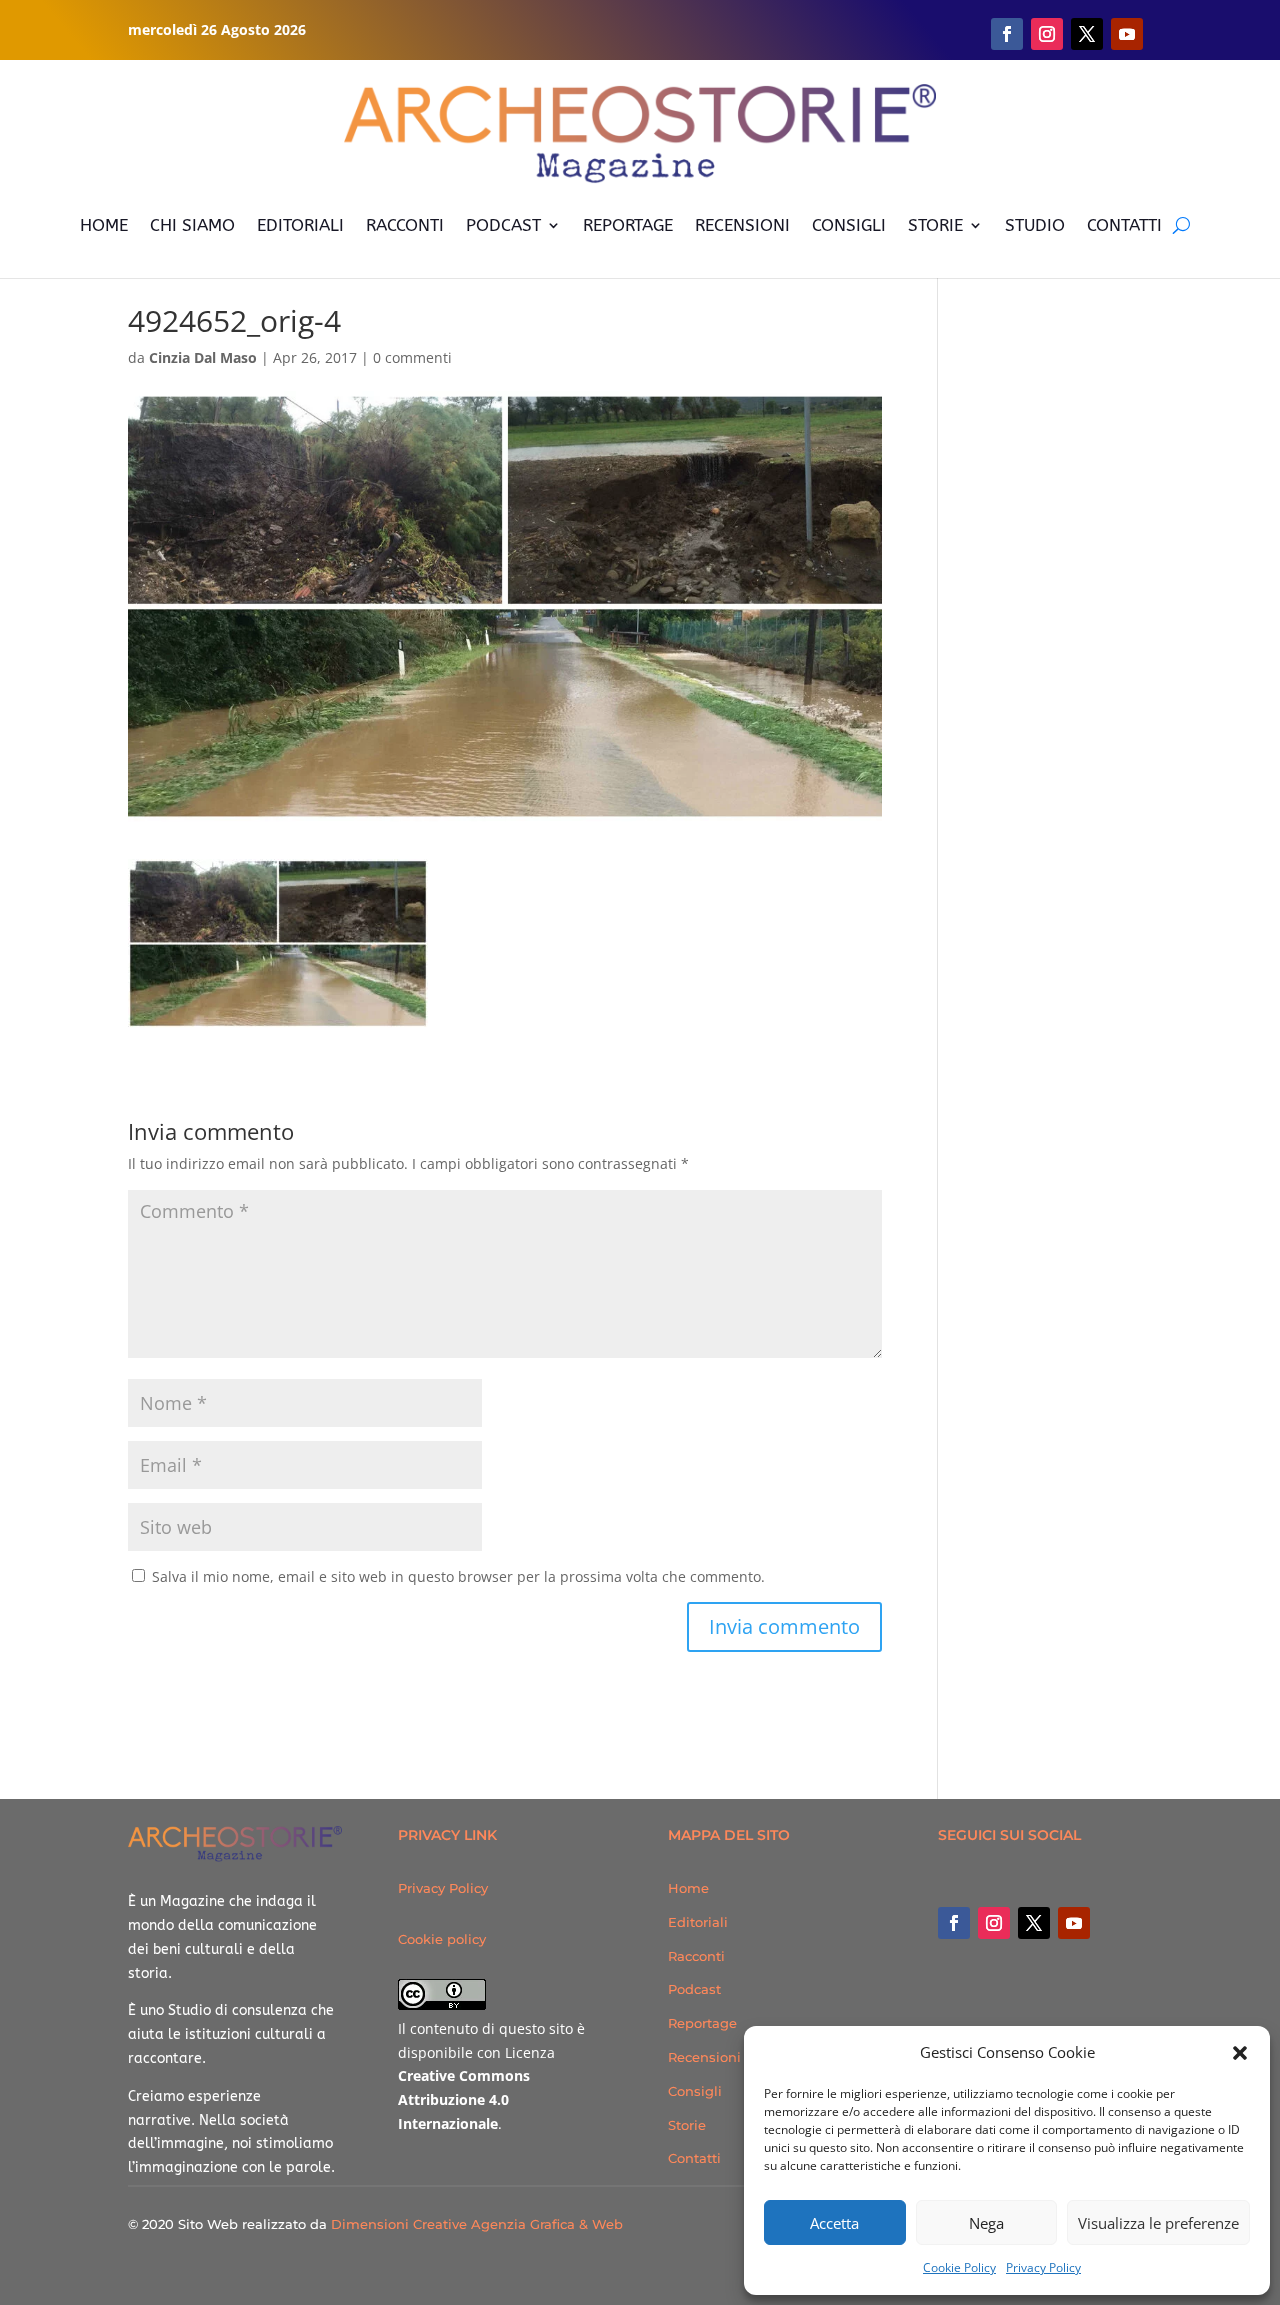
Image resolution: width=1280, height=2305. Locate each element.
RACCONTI (405, 225)
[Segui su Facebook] (1007, 34)
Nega (986, 2223)
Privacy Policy (1043, 2267)
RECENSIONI (742, 225)
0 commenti (412, 357)
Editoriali (698, 1922)
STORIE (935, 225)
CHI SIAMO (192, 225)
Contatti (694, 2158)
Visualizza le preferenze (1158, 2223)
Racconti (696, 1956)
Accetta (834, 2223)
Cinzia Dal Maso (203, 357)
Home (688, 1888)
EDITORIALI (300, 225)
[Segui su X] (1087, 34)
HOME (104, 225)
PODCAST (503, 225)
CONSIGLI (849, 225)
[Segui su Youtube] (1127, 34)
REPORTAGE (628, 225)
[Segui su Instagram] (1047, 34)
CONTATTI (1124, 225)
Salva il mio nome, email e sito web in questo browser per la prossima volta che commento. (458, 1576)
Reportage (702, 2023)
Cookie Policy (959, 2267)
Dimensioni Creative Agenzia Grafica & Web (477, 2224)
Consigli (695, 2091)
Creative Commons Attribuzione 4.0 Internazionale (464, 2099)
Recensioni (704, 2057)
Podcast (694, 1989)
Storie (687, 2125)
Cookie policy (442, 1939)
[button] (1240, 2053)
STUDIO (1035, 225)
